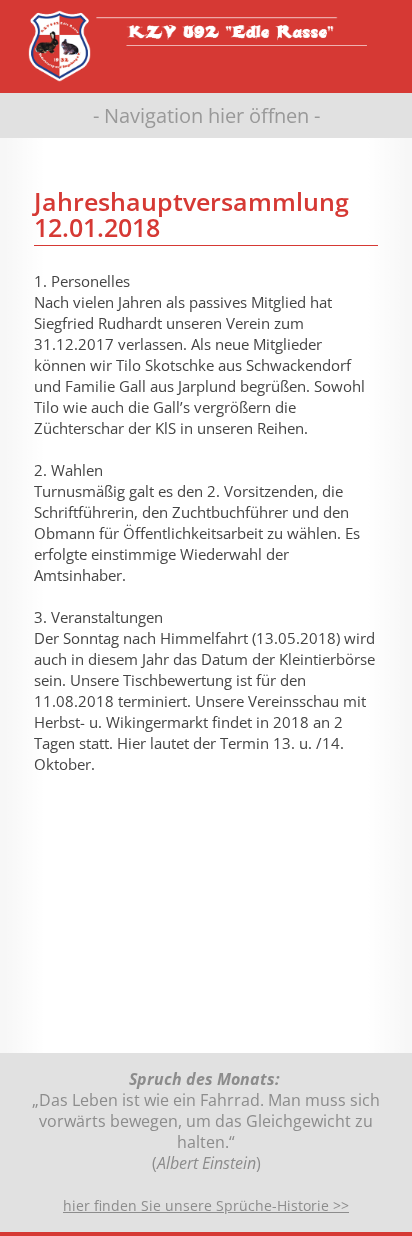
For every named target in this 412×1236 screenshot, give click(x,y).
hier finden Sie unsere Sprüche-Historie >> (206, 1205)
